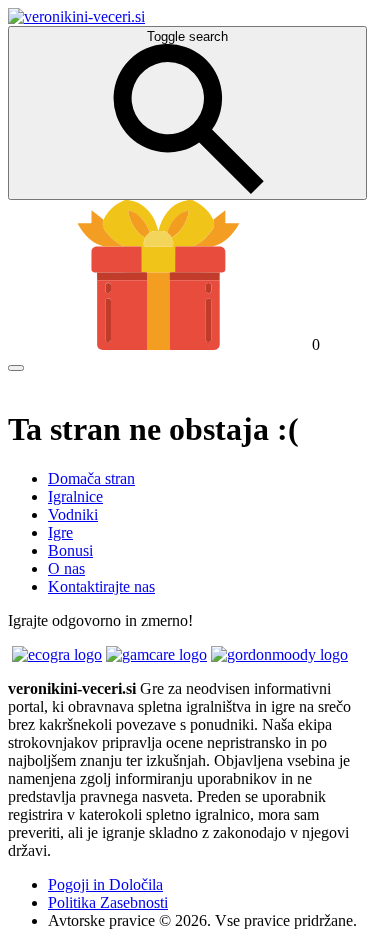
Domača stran (91, 478)
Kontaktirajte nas (101, 586)
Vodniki (73, 514)
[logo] (76, 16)
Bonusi (70, 550)
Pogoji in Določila (105, 884)
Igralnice (75, 496)
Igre (60, 532)
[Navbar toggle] (16, 368)
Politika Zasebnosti (108, 902)
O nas (66, 568)
